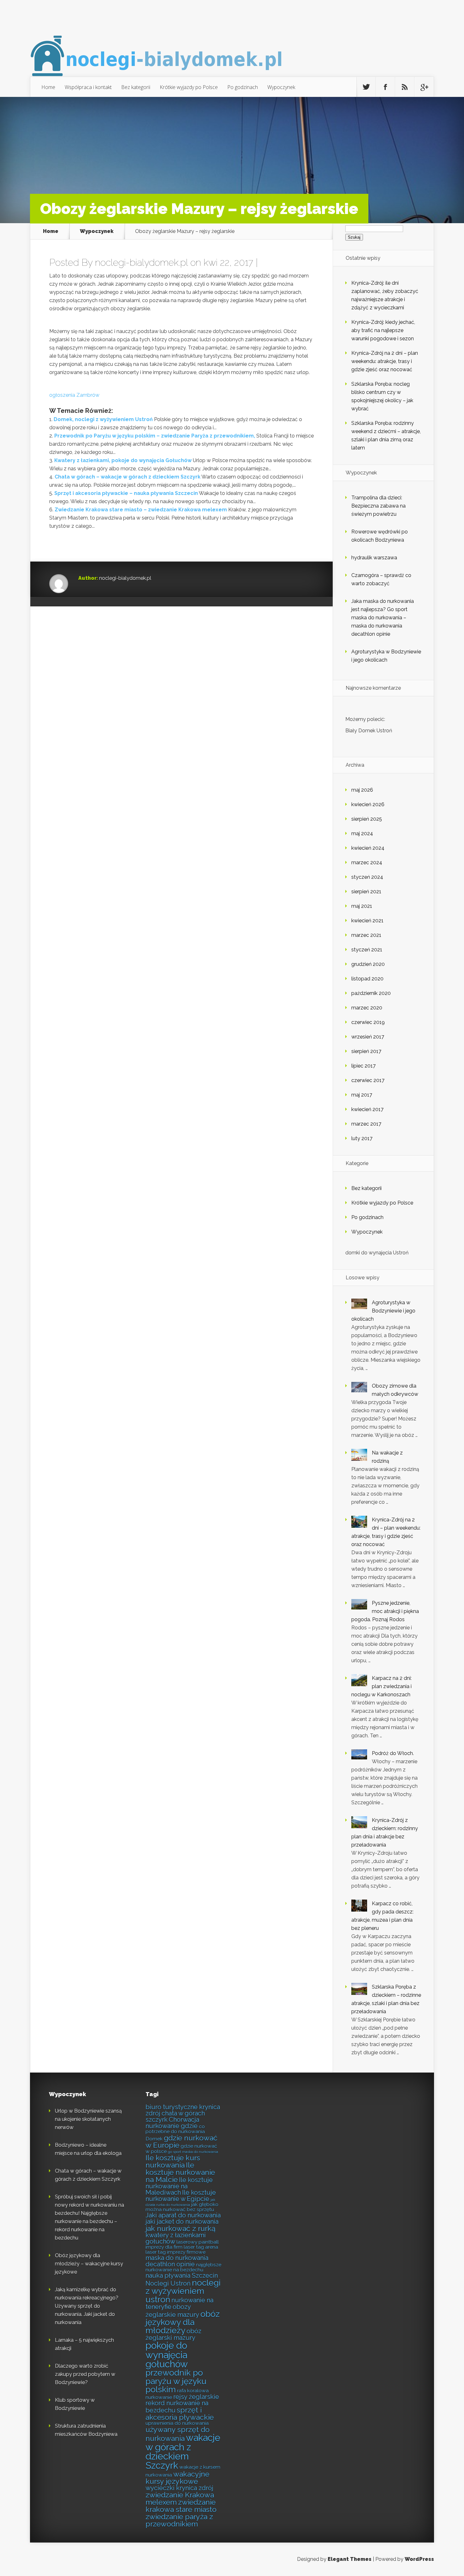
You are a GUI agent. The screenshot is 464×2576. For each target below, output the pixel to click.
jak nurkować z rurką (181, 2228)
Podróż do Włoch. (393, 1753)
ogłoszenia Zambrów (74, 395)
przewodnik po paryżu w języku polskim (176, 2381)
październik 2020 (371, 993)
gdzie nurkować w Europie (181, 2141)
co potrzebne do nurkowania (175, 2129)
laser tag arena (201, 2247)
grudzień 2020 (368, 964)
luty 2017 (362, 1138)
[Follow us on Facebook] (385, 87)
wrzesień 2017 (368, 1037)
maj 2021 (362, 906)
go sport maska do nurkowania (193, 2152)
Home (48, 87)
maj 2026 (362, 790)
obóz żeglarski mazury (173, 2334)
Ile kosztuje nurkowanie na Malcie (180, 2172)
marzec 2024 (367, 863)
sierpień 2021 (366, 892)
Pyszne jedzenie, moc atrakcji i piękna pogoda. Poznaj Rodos (385, 1611)
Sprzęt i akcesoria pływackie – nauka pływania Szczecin (126, 493)
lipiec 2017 (363, 1066)
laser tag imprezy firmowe (175, 2252)
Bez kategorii (136, 87)
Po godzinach (243, 87)
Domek (154, 2139)
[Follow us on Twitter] (366, 87)
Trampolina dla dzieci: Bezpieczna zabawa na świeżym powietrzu (378, 506)
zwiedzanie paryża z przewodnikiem (179, 2520)
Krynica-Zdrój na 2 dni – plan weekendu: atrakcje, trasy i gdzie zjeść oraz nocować (385, 361)
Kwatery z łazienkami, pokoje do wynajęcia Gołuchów (123, 460)
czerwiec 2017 (368, 1080)
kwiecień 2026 (368, 804)
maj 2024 (362, 833)
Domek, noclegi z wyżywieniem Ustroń (103, 419)
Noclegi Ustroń (168, 2283)
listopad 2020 (367, 979)
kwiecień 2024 (368, 848)
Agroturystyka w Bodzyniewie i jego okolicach (383, 1311)
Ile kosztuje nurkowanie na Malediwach (179, 2186)
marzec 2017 (366, 1124)
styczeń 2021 (367, 950)
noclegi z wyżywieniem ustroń (183, 2291)
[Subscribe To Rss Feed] (405, 87)
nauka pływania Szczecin (182, 2276)
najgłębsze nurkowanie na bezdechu (183, 2267)
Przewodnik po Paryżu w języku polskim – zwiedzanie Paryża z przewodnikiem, (155, 436)
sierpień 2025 (367, 819)
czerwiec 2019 (368, 1022)
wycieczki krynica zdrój (179, 2488)
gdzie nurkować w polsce (181, 2148)
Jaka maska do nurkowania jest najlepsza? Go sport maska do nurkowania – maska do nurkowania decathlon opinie (383, 618)
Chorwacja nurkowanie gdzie (172, 2123)
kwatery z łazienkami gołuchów (176, 2238)
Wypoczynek (281, 87)
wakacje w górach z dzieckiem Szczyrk (183, 2451)
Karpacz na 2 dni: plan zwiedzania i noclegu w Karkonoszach (381, 1686)
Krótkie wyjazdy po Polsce (189, 87)
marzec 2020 (367, 1008)
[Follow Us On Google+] (424, 87)
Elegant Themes (350, 2559)
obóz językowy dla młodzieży (183, 2322)
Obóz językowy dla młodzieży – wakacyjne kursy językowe (89, 2264)
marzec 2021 (366, 935)
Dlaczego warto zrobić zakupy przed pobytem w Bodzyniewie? (85, 2374)
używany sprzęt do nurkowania (178, 2434)
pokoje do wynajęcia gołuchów (167, 2355)
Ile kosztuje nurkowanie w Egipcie (181, 2196)
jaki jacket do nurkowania (182, 2222)
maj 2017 (362, 1095)
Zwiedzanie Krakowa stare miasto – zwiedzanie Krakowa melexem (141, 510)
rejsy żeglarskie (196, 2397)
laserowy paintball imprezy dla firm (182, 2244)
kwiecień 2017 (367, 1109)
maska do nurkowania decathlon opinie (177, 2261)
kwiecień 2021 (367, 921)
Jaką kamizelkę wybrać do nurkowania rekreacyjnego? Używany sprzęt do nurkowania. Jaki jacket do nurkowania (87, 2306)
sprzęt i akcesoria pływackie (180, 2413)
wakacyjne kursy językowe (177, 2478)
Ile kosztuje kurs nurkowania (173, 2161)
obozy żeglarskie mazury (172, 2311)
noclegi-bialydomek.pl (141, 262)
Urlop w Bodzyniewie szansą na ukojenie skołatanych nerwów (88, 2119)
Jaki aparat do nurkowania (183, 2215)
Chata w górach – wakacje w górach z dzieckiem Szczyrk (128, 477)
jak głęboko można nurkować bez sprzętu (182, 2207)
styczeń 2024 (367, 877)
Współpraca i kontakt (88, 87)
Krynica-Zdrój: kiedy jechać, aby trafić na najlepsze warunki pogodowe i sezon (383, 330)
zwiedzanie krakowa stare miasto (181, 2506)
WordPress (419, 2559)
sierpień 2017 (366, 1051)
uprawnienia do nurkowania (177, 2423)
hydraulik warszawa (374, 558)
